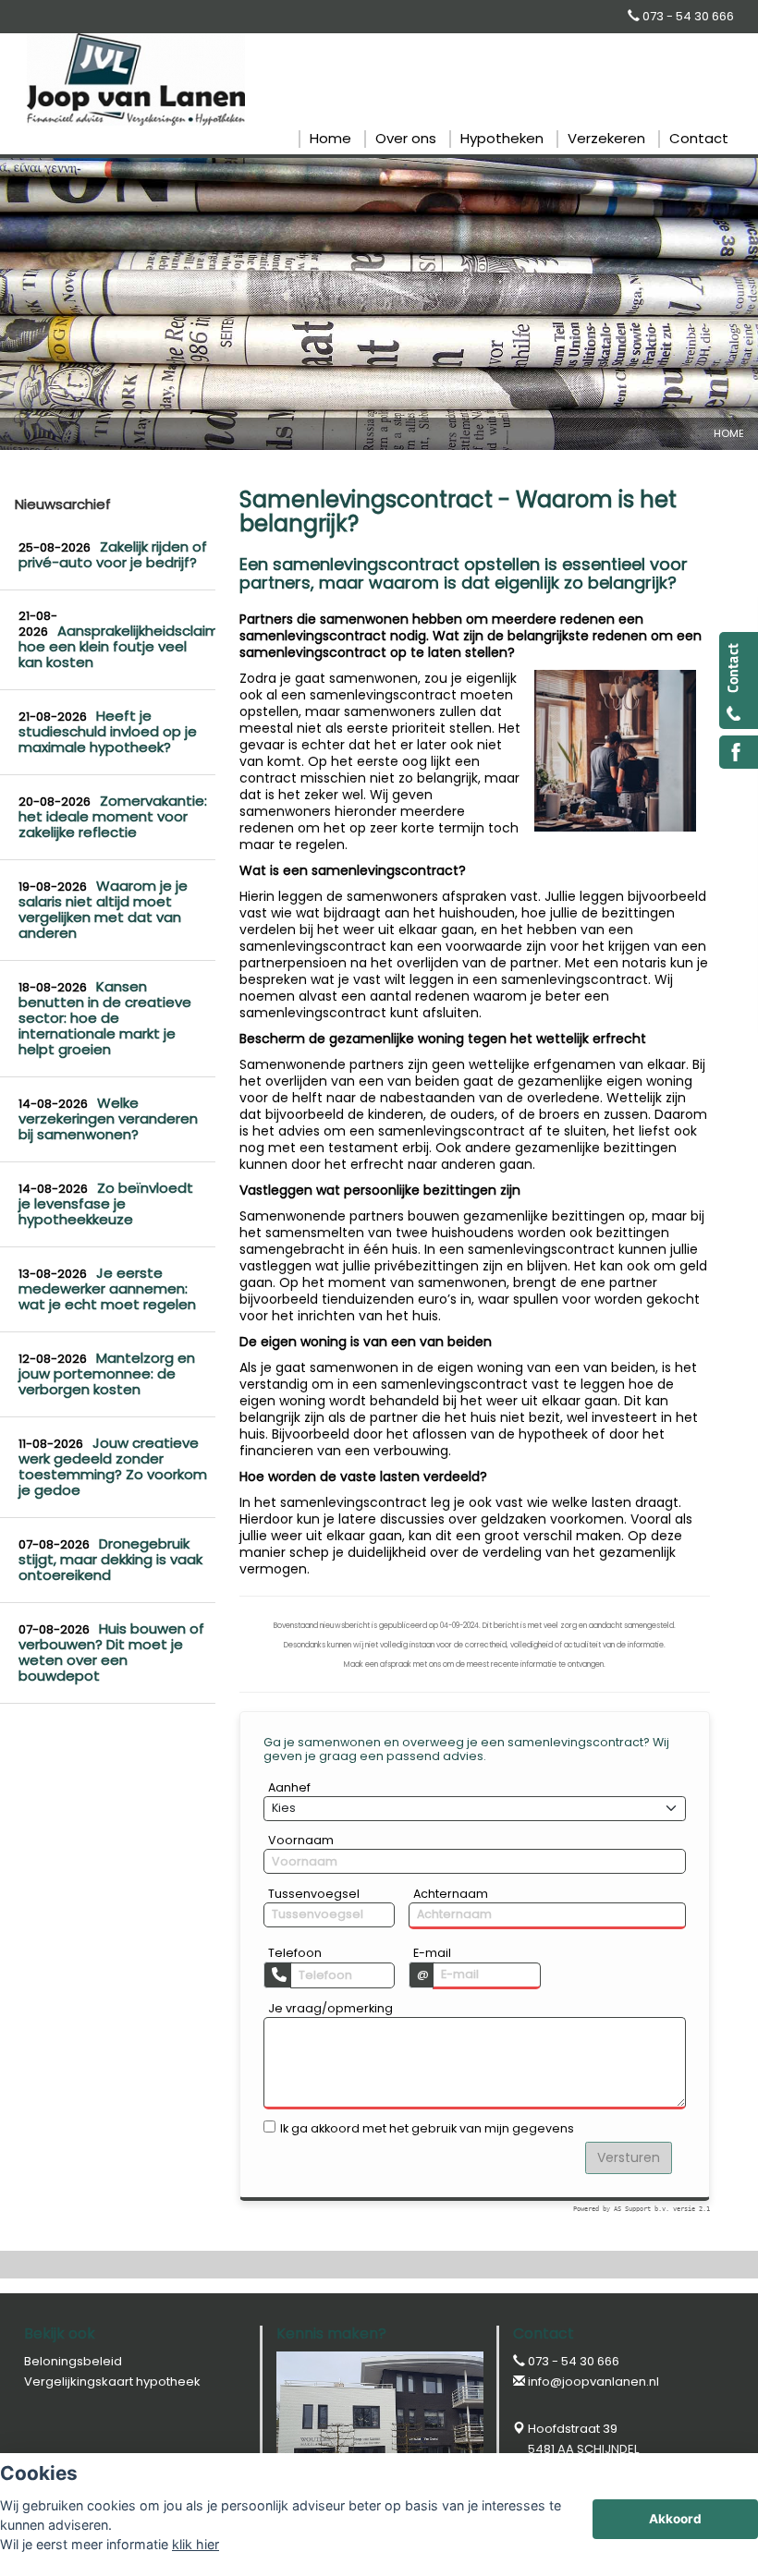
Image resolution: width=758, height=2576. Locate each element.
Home (729, 433)
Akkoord (675, 2519)
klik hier (196, 2544)
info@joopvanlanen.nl (593, 2382)
